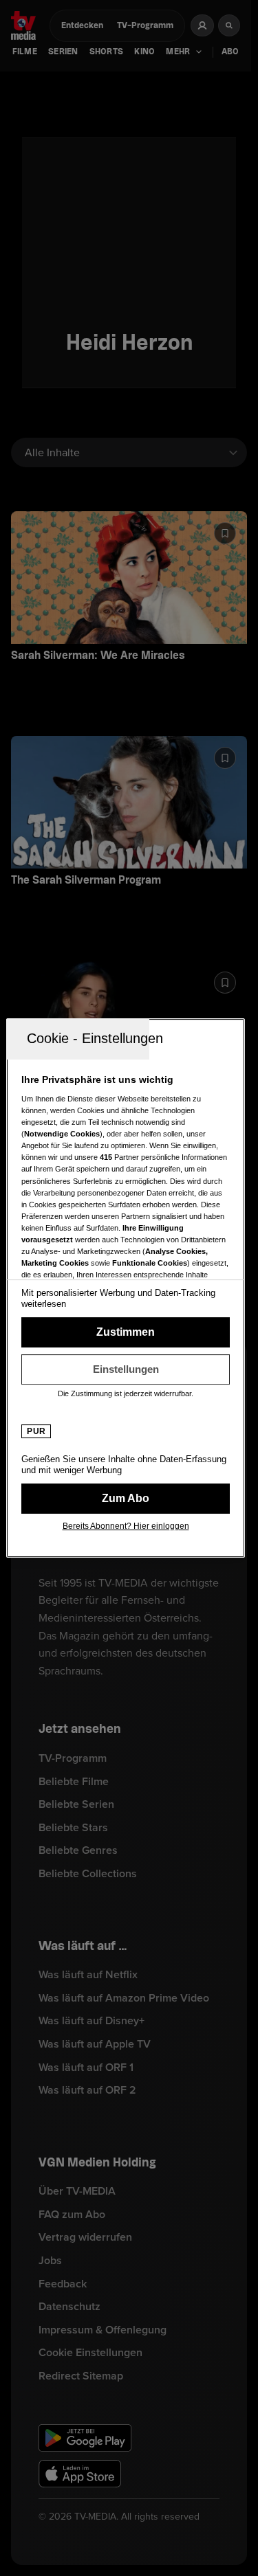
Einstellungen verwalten (126, 1369)
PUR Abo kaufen (126, 1499)
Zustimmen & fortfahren (126, 1332)
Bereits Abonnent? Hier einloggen (126, 1526)
